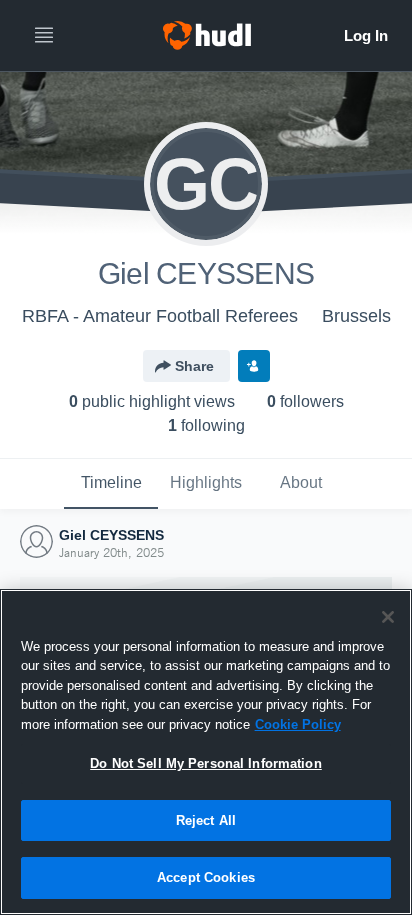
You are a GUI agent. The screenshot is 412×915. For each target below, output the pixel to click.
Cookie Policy (298, 724)
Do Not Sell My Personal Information (206, 763)
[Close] (388, 617)
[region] (206, 752)
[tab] (111, 484)
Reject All (206, 820)
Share (194, 366)
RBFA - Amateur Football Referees (160, 316)
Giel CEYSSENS (111, 535)
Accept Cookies (206, 877)
